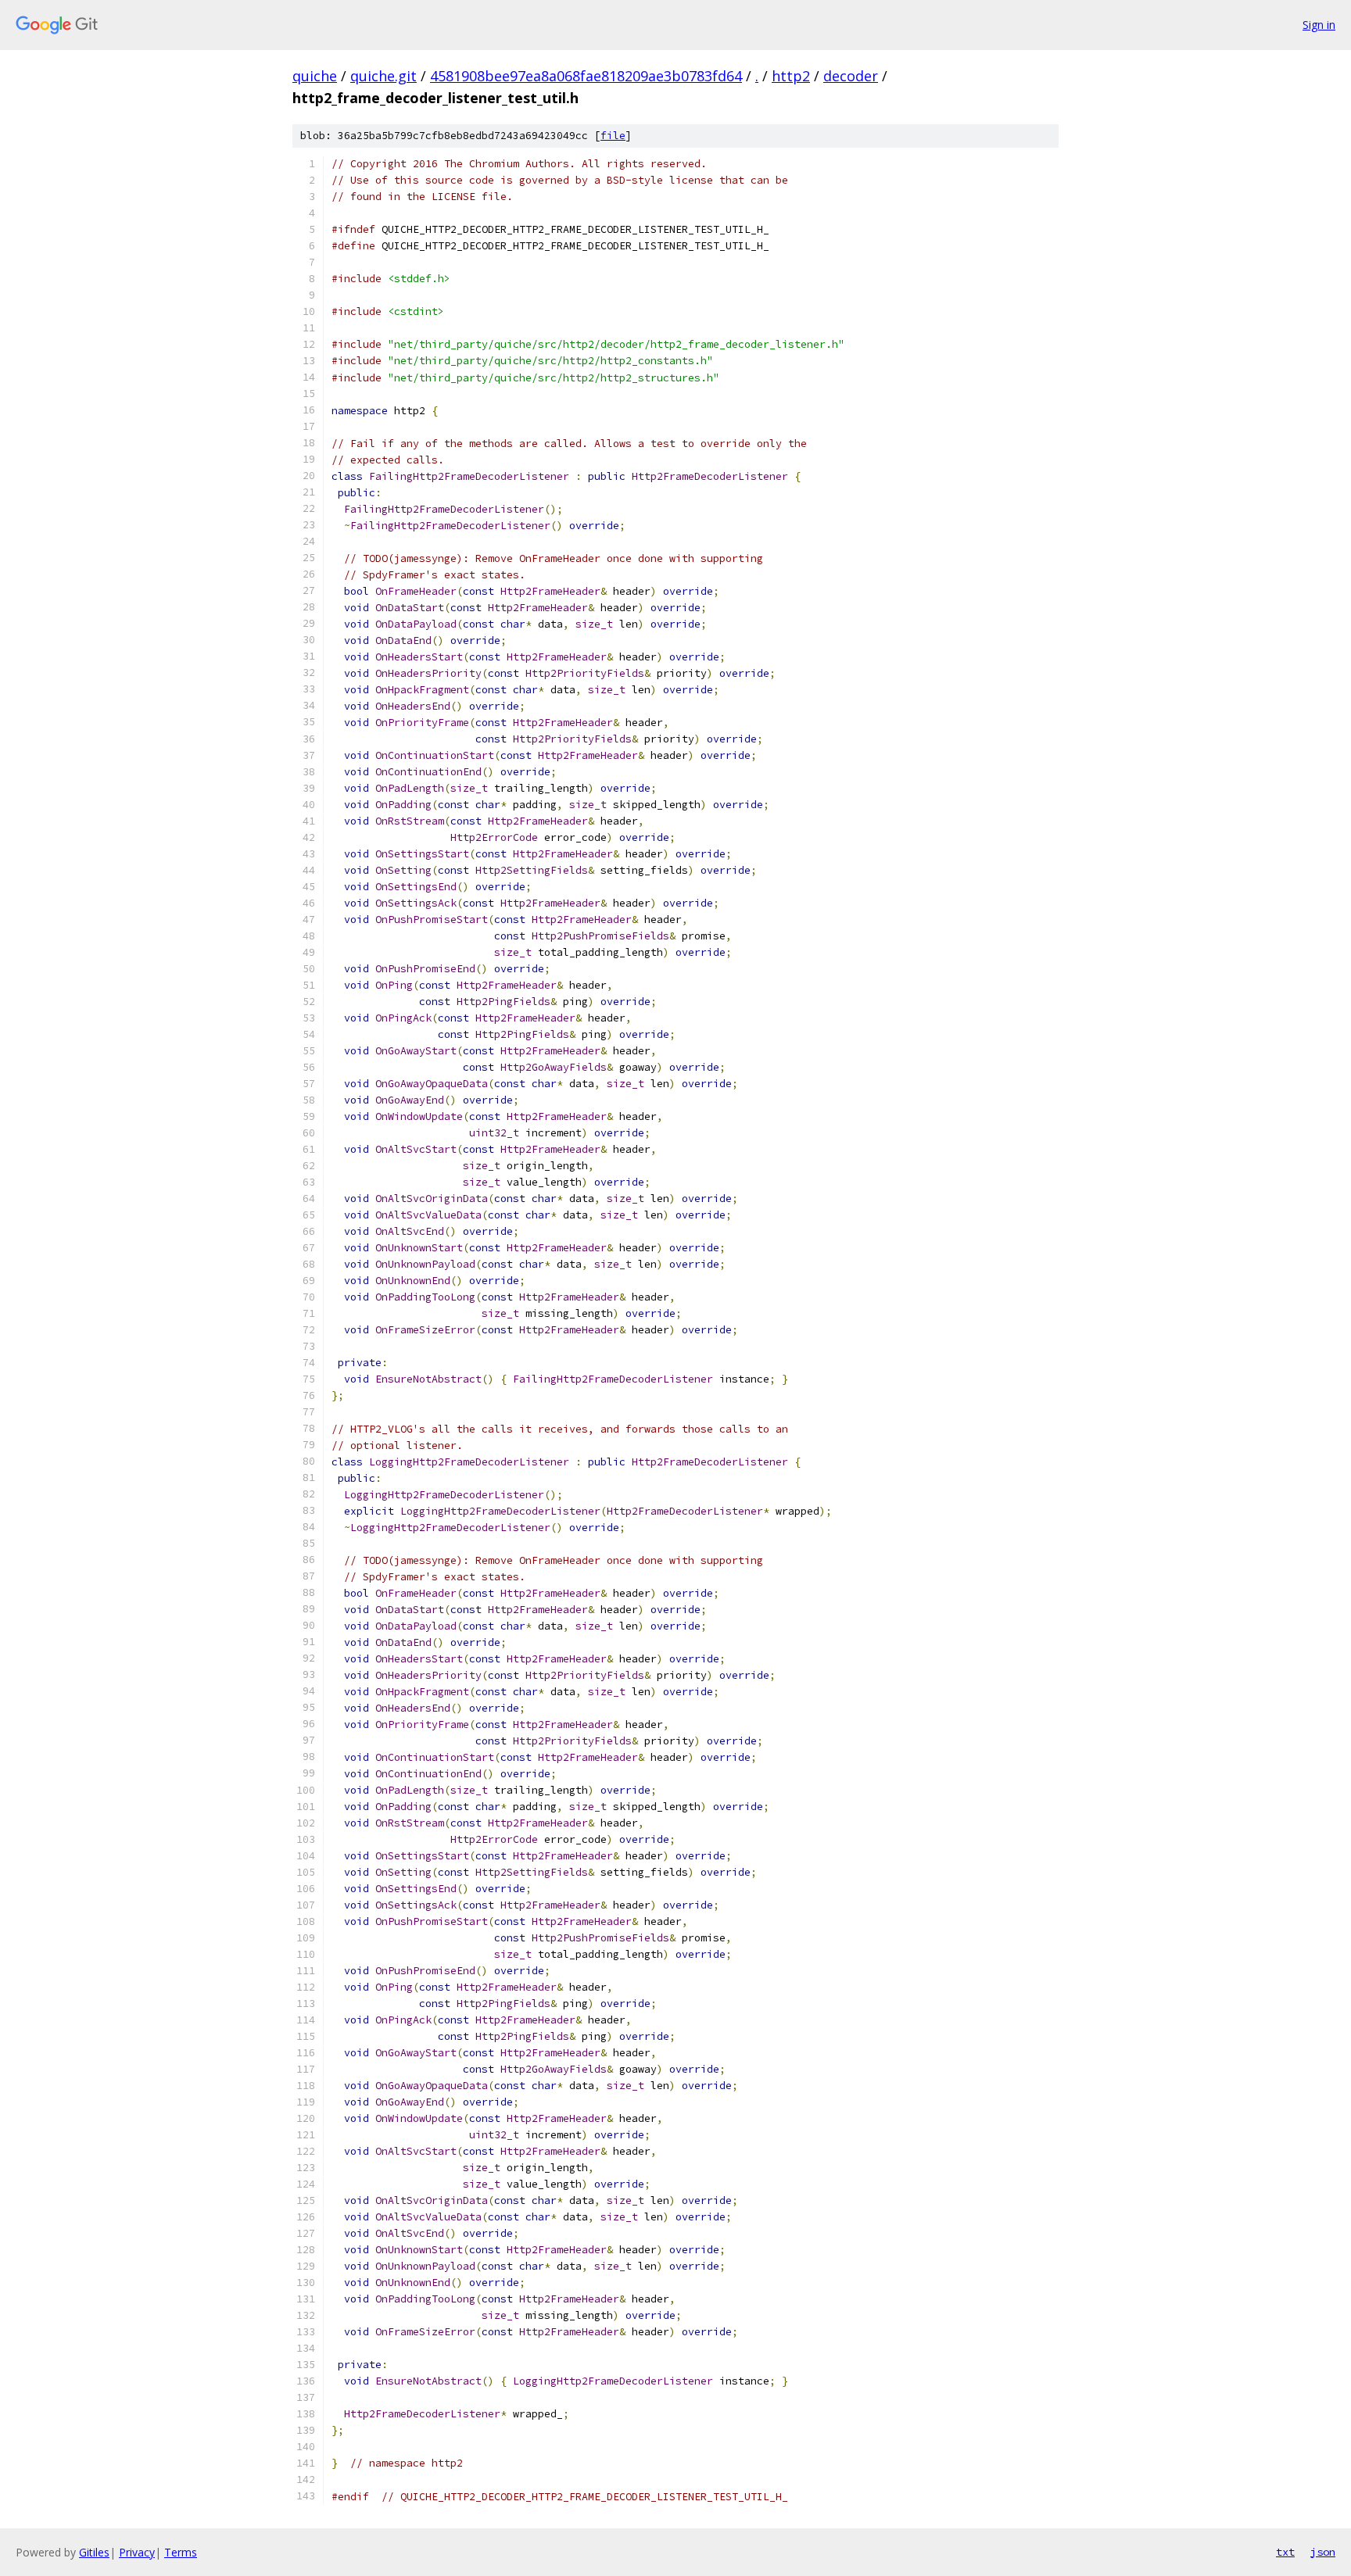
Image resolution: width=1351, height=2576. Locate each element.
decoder (851, 76)
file (613, 136)
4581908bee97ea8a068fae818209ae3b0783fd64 (586, 76)
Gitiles (94, 2552)
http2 (791, 76)
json (1323, 2552)
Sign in (1319, 25)
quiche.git (383, 76)
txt (1285, 2552)
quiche (315, 76)
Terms (181, 2552)
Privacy (137, 2552)
